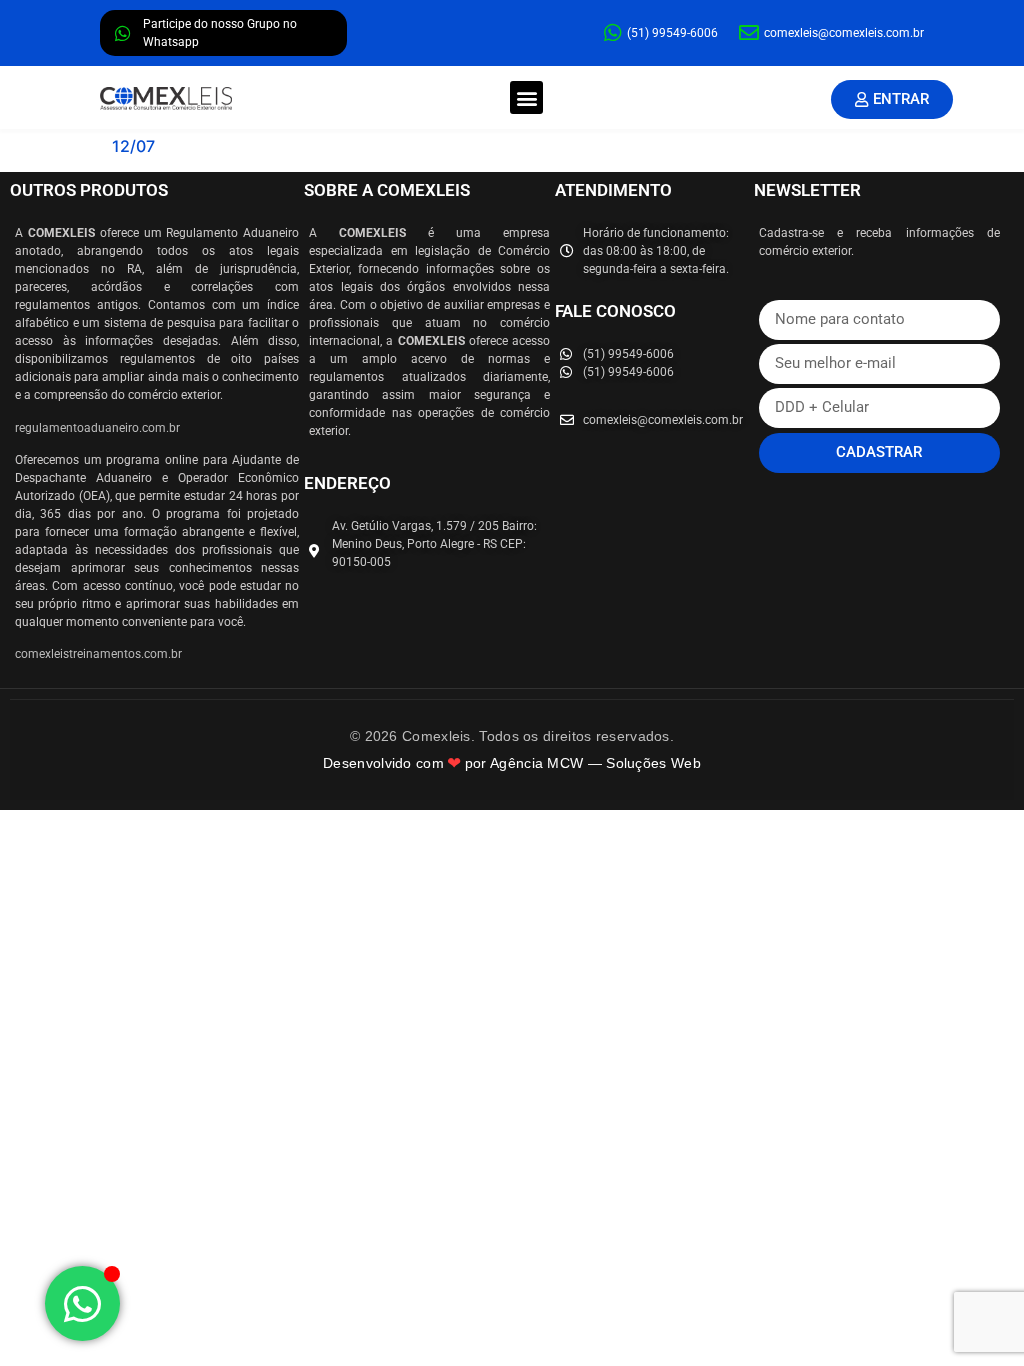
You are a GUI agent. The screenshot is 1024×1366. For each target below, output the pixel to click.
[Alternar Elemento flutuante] (82, 1303)
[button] (526, 97)
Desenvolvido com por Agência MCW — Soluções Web (512, 763)
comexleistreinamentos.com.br (98, 654)
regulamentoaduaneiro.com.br (97, 428)
